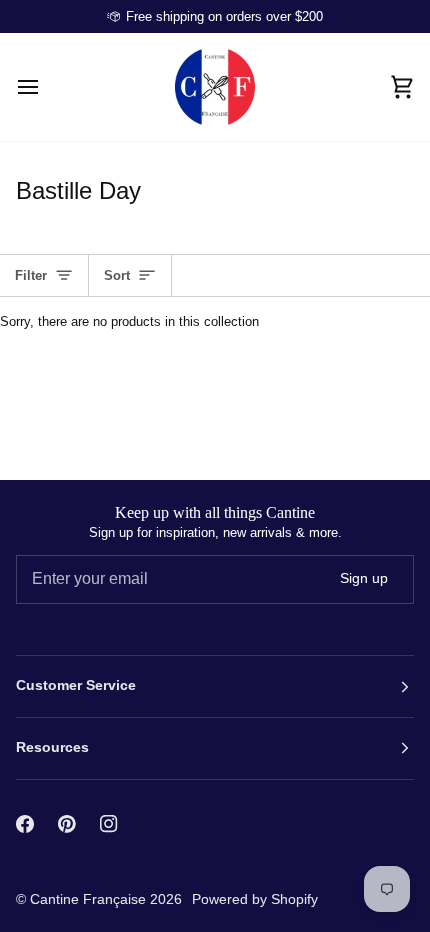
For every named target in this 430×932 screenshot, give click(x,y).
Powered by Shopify (255, 899)
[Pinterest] (67, 824)
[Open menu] (46, 87)
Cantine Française (90, 899)
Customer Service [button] (76, 685)
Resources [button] (52, 747)
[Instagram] (109, 824)
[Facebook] (25, 824)
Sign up (364, 578)
